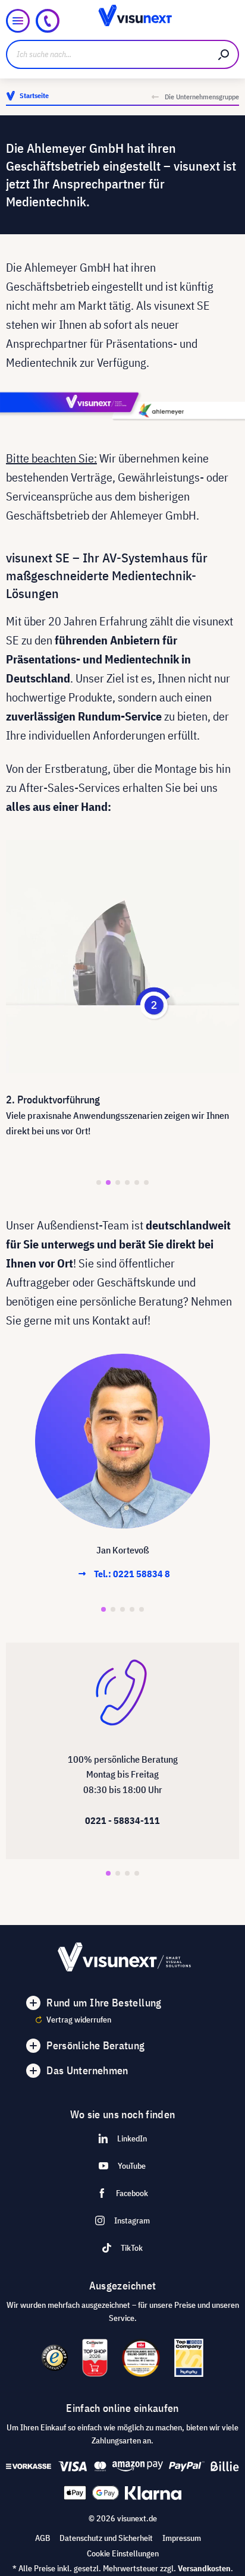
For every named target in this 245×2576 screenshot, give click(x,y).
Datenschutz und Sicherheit (106, 2538)
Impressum (182, 2538)
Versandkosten (204, 2568)
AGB (43, 2538)
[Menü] (18, 21)
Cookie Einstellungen (123, 2553)
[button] (99, 1182)
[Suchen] (224, 54)
